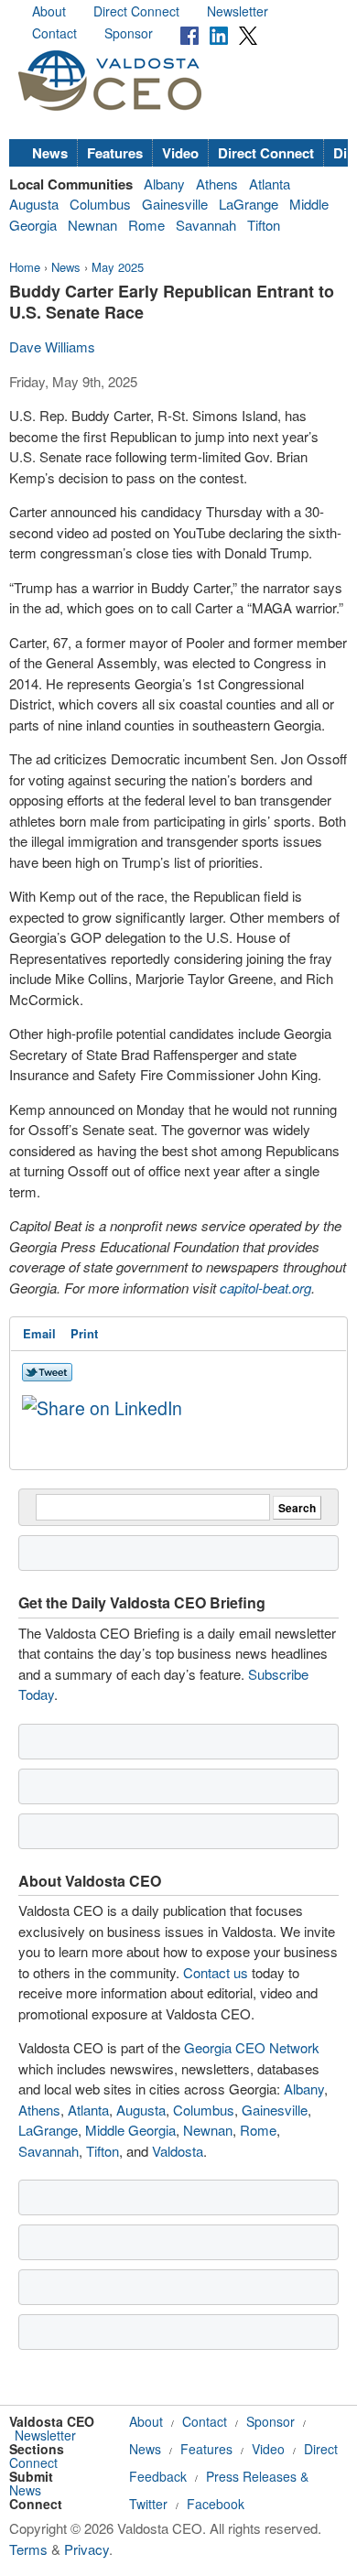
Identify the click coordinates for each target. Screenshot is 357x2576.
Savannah (206, 225)
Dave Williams (52, 346)
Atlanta (270, 184)
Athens (217, 184)
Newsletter (238, 11)
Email (39, 1333)
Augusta (34, 204)
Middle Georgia (130, 2130)
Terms (28, 2549)
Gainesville (175, 204)
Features (115, 153)
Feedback (158, 2476)
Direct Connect (136, 11)
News (50, 153)
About (49, 11)
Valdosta (178, 2151)
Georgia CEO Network (252, 2047)
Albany (164, 184)
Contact (54, 33)
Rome (146, 225)
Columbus (100, 204)
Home (25, 267)
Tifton (264, 225)
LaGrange (249, 204)
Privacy (87, 2549)
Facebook (216, 2504)
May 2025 (118, 267)
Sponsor (129, 33)
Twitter (148, 2504)
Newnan (92, 225)
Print (84, 1333)
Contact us (216, 1972)
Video (180, 153)
